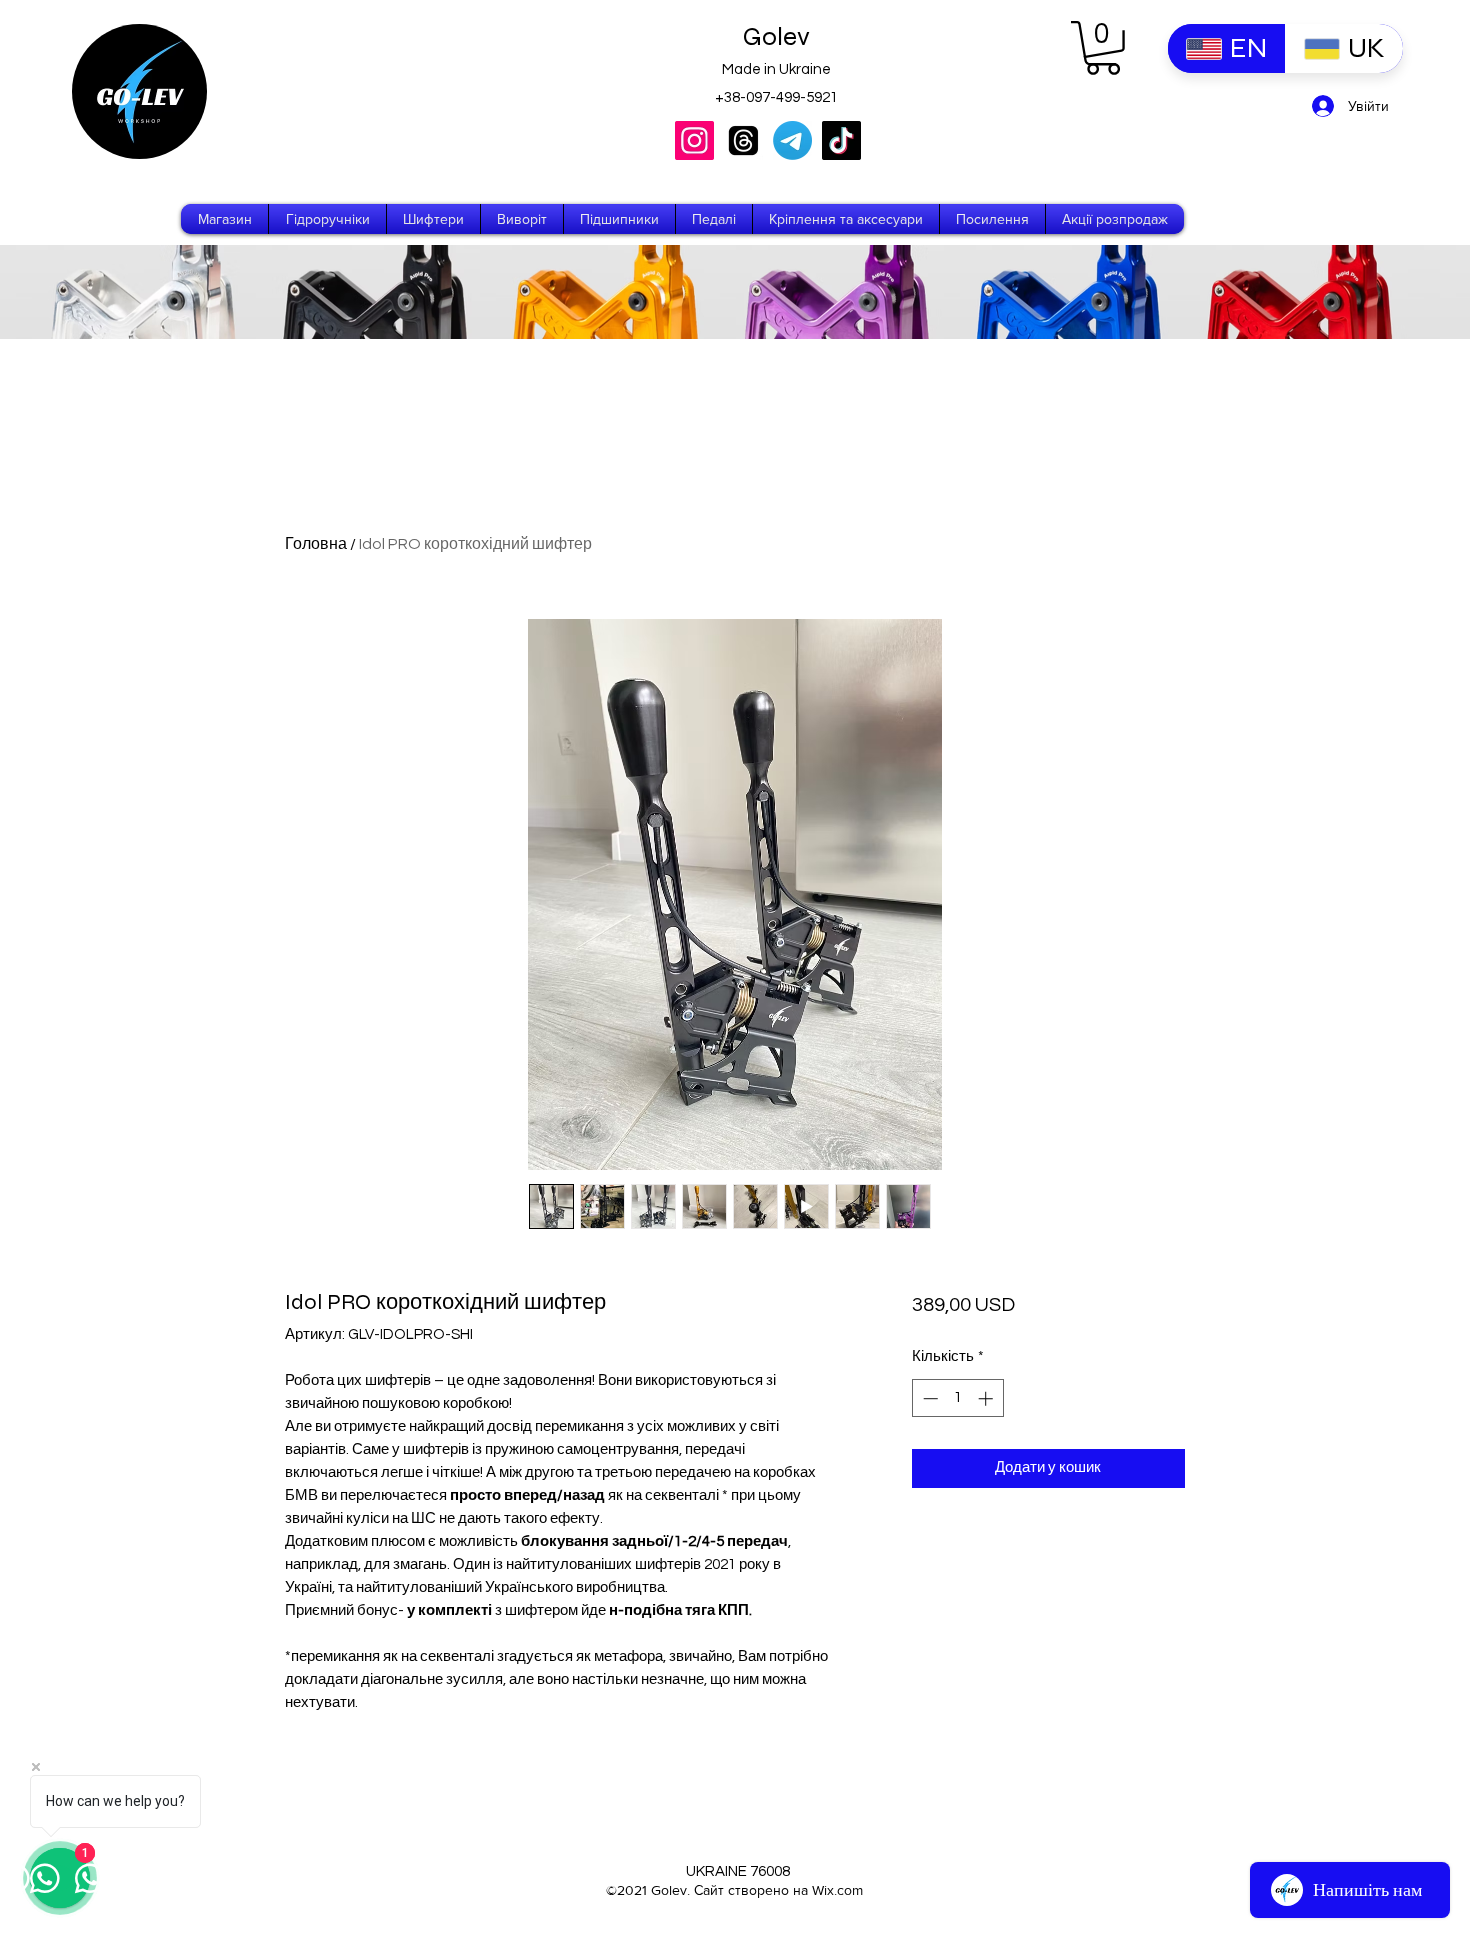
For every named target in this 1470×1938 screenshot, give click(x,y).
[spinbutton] (957, 1398)
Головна (316, 544)
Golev (776, 36)
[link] (1103, 48)
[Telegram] (792, 140)
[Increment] (987, 1398)
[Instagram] (694, 140)
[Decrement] (928, 1398)
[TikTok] (841, 140)
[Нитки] (743, 140)
